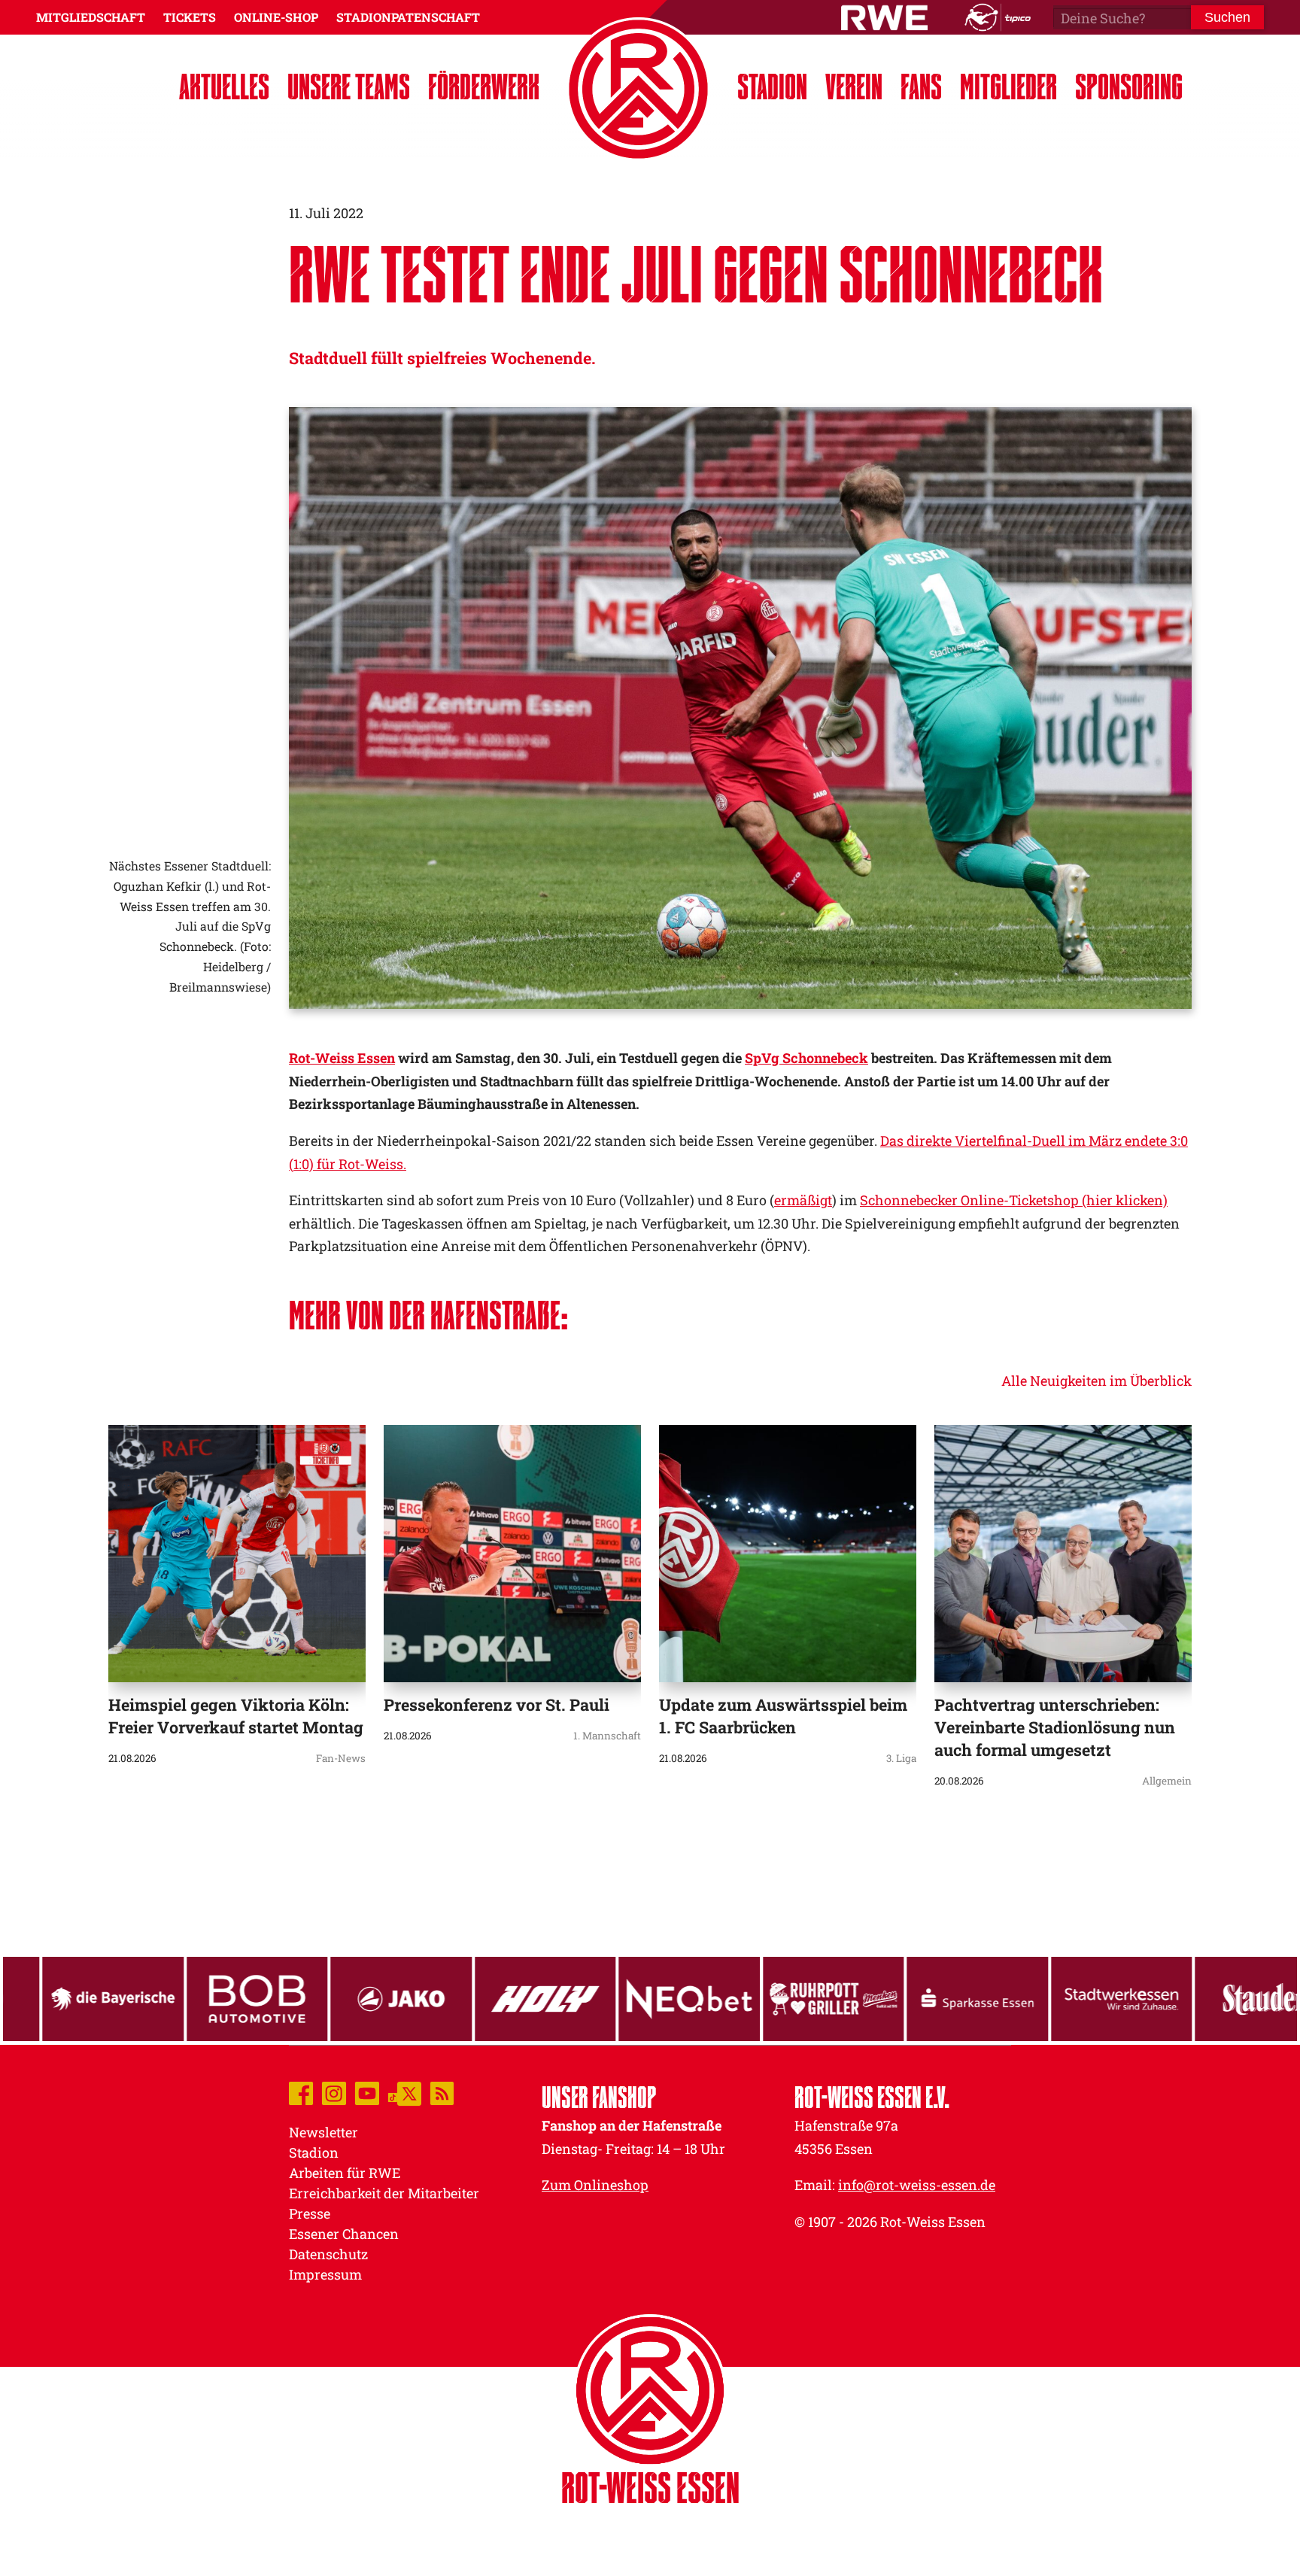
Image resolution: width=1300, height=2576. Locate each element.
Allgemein (1167, 1781)
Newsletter (323, 2132)
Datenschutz (328, 2254)
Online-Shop (276, 17)
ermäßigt (803, 1200)
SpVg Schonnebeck (806, 1058)
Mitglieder (1008, 86)
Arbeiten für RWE (345, 2173)
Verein (854, 86)
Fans (921, 86)
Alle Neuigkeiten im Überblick (1096, 1381)
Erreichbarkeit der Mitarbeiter (384, 2193)
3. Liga (901, 1758)
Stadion (772, 86)
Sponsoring (1129, 86)
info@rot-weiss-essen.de (917, 2185)
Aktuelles (224, 86)
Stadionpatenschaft (408, 17)
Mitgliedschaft (91, 17)
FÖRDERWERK (484, 86)
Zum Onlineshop (595, 2185)
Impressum (325, 2274)
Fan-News (341, 1758)
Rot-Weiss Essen (342, 1058)
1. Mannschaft (607, 1736)
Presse (310, 2213)
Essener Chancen (344, 2234)
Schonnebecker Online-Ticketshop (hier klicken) (1014, 1200)
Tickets (190, 17)
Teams (349, 86)
